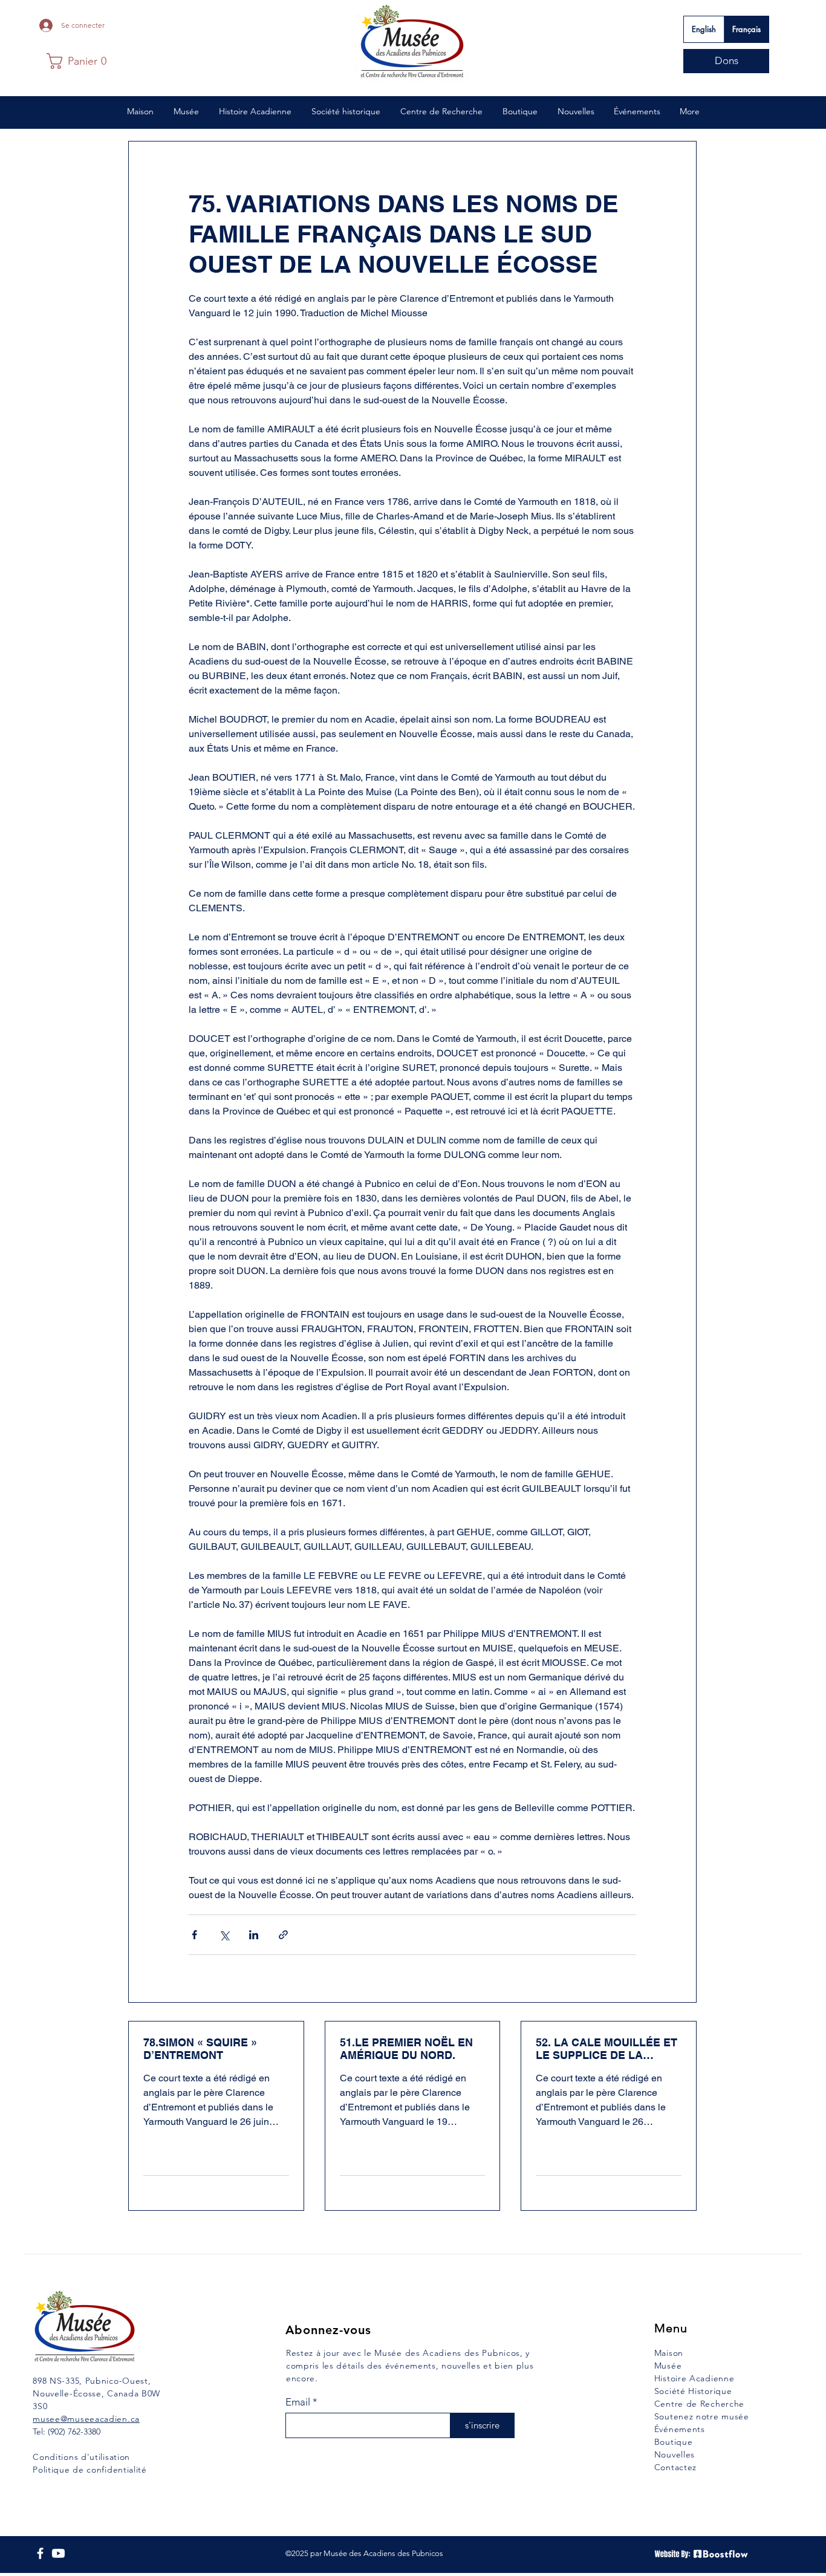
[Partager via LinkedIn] (254, 1935)
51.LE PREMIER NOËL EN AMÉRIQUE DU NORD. (406, 2049)
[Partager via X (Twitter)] (224, 1935)
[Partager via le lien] (283, 1935)
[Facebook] (40, 2553)
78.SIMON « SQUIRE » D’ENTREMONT (200, 2049)
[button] (76, 61)
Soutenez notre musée (702, 2416)
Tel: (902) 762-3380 (67, 2431)
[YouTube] (58, 2553)
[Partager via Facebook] (194, 1935)
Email (298, 2402)
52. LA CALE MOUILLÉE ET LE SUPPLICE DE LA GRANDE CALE (606, 2049)
